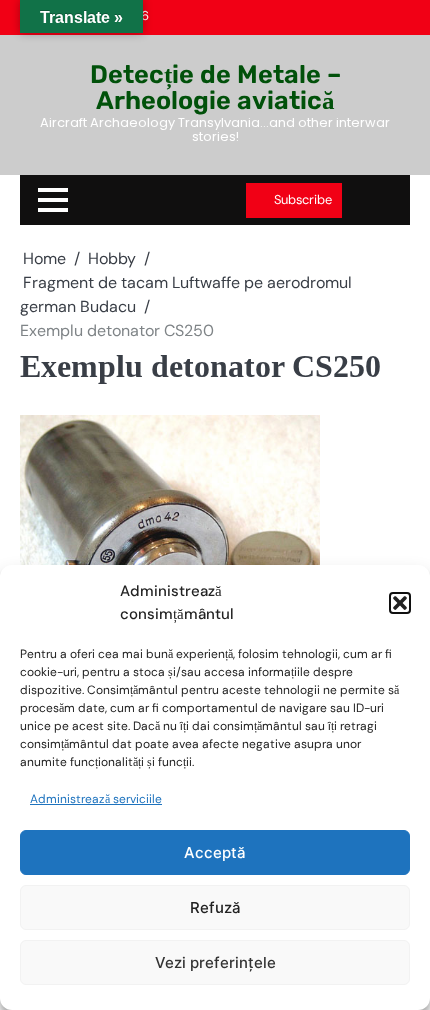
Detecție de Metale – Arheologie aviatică (215, 86)
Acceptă (215, 852)
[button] (400, 603)
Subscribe (303, 199)
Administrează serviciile (96, 799)
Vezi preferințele (215, 962)
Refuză (215, 907)
